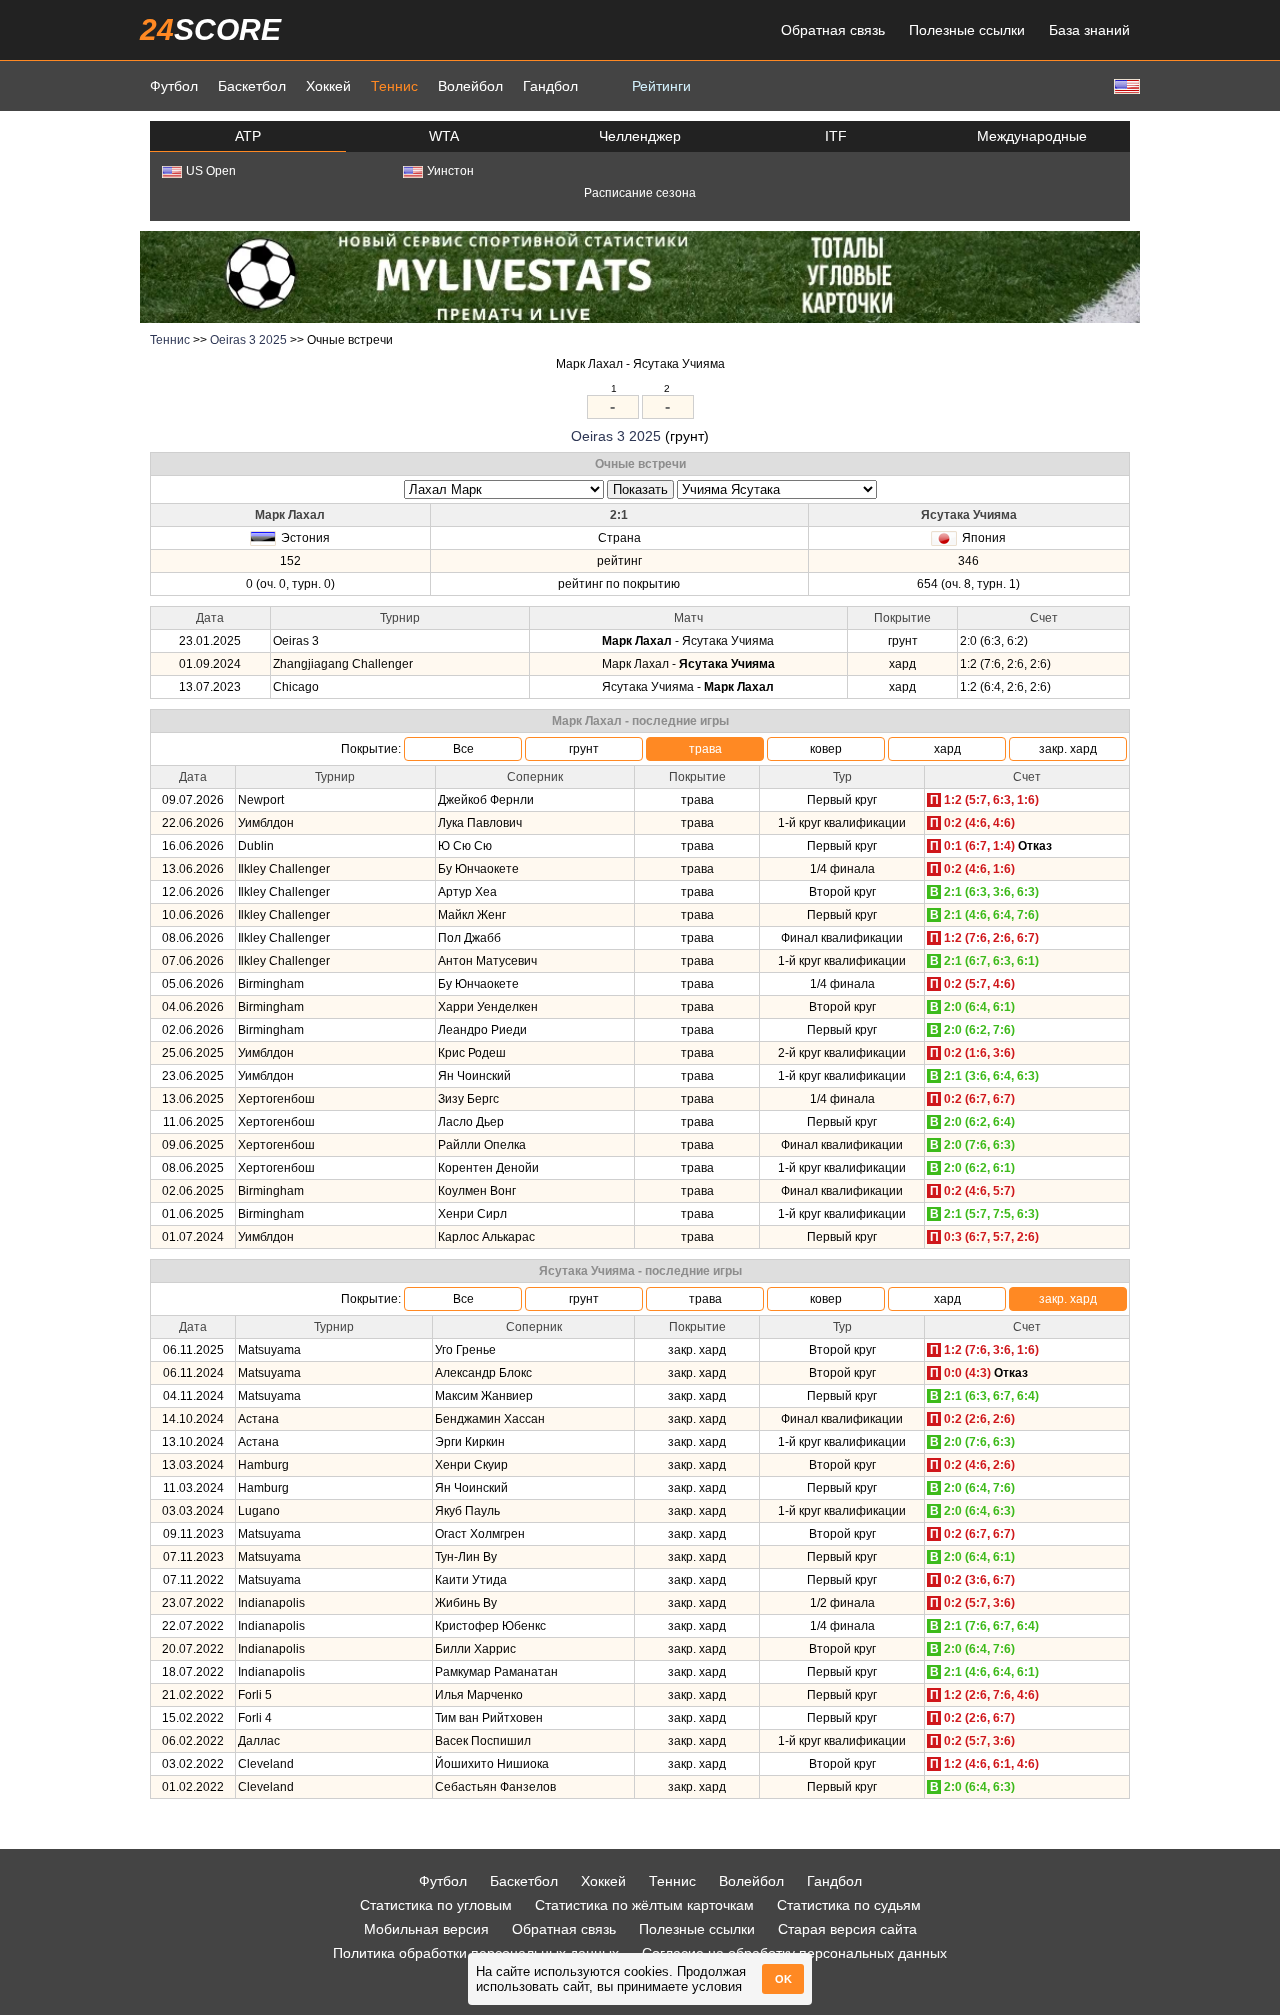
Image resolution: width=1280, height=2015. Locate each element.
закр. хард (1068, 749)
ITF (836, 136)
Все (463, 749)
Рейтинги (661, 86)
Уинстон (450, 171)
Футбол (174, 86)
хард (947, 749)
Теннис (394, 86)
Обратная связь (833, 30)
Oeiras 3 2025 (248, 340)
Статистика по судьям (849, 1905)
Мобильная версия (426, 1929)
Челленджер (640, 136)
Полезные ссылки (967, 30)
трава (705, 749)
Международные (1032, 136)
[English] (1125, 85)
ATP (248, 136)
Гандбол (550, 86)
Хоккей (328, 86)
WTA (444, 136)
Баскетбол (252, 86)
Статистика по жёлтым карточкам (644, 1905)
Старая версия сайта (847, 1929)
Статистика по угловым (436, 1905)
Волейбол (470, 86)
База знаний (1089, 30)
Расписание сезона (640, 193)
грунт (584, 749)
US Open (211, 171)
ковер (826, 749)
